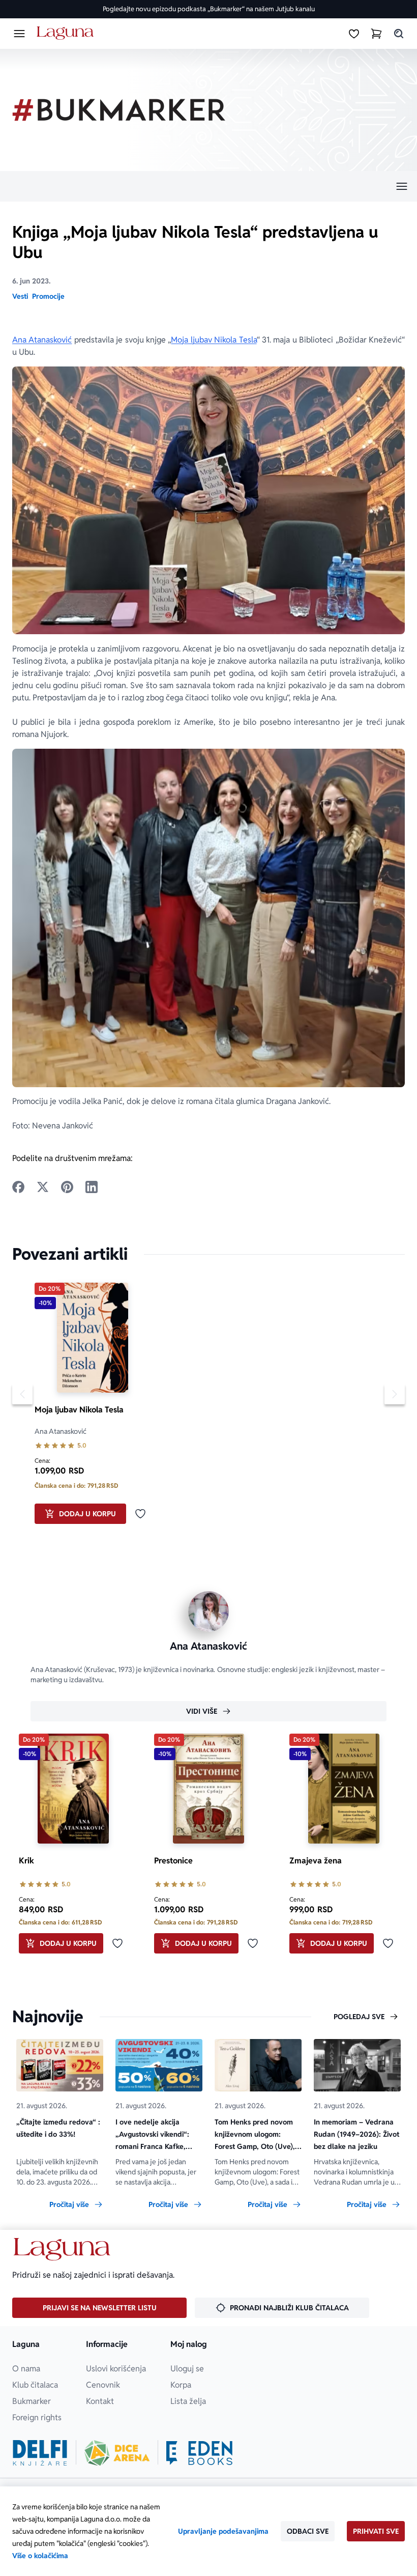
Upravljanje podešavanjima (223, 2531)
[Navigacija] (208, 186)
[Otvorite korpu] (376, 34)
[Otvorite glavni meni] (19, 34)
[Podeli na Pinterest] (67, 1187)
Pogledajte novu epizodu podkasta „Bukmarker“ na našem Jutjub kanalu (209, 9)
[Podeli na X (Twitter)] (43, 1187)
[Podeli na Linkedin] (92, 1187)
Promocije (48, 296)
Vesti (20, 296)
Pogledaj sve (359, 2017)
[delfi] (40, 2453)
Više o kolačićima (40, 2556)
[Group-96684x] (199, 2453)
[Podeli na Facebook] (18, 1187)
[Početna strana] (67, 33)
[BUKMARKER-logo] (119, 110)
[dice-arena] (117, 2453)
